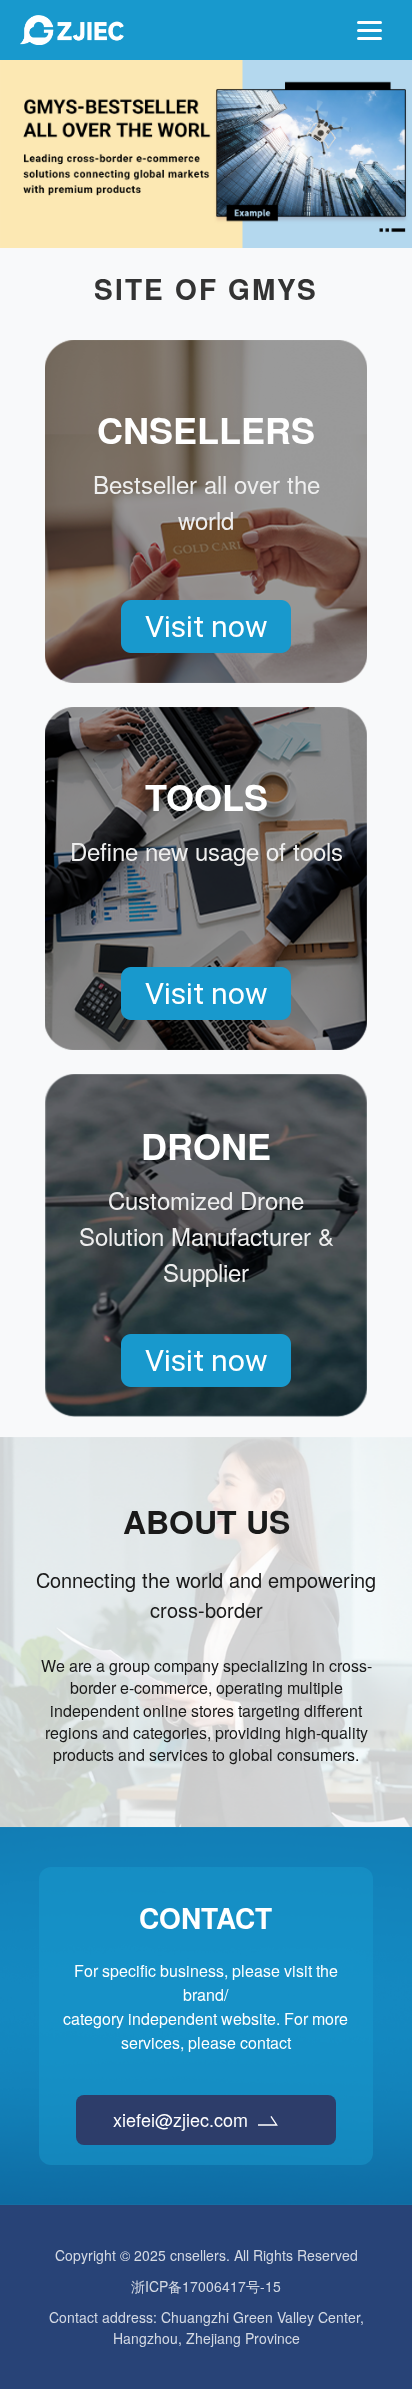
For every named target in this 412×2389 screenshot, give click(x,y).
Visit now (206, 626)
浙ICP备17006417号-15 (206, 2286)
